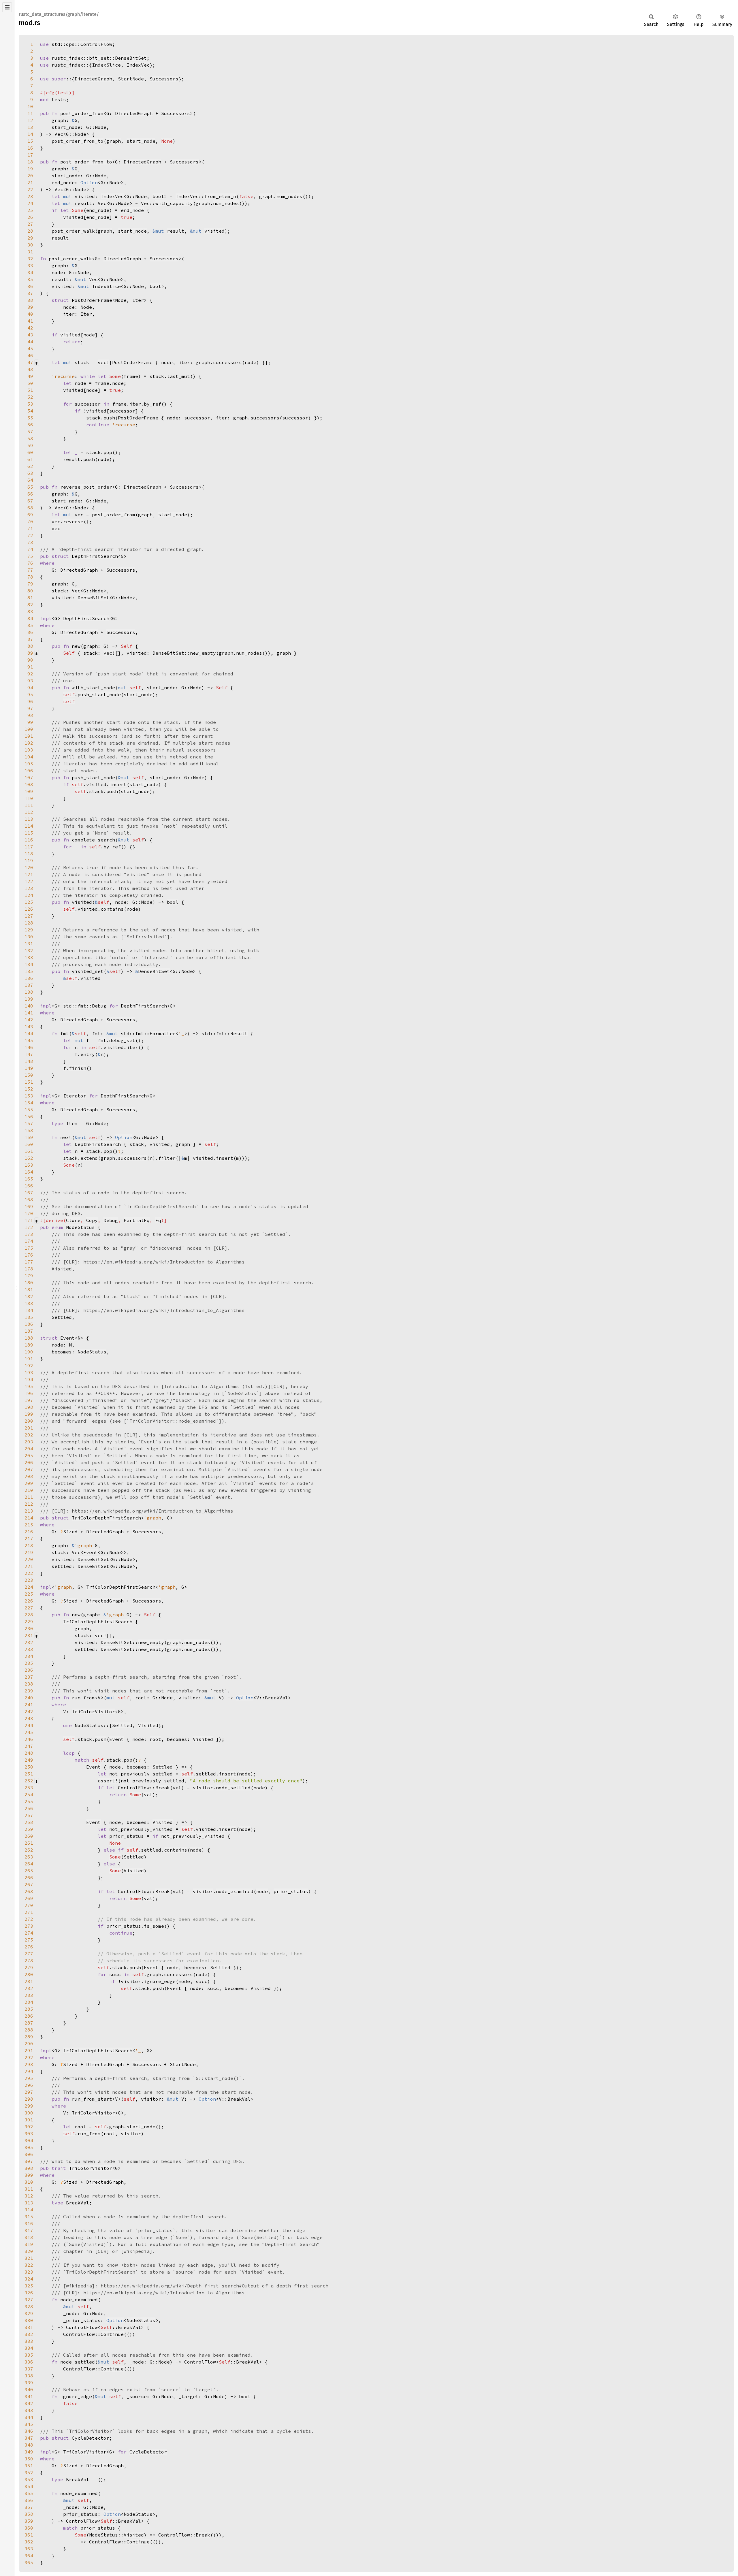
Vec (59, 134)
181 (29, 1289)
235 (29, 1663)
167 (29, 1193)
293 (29, 2064)
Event (67, 1338)
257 (29, 1815)
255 (29, 1801)
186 (29, 1324)
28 (30, 231)
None (167, 141)
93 (30, 681)
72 (30, 535)
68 (30, 508)
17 (30, 155)
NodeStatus (80, 1227)
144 (29, 1033)
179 (29, 1276)
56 (30, 425)
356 (29, 2500)
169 (29, 1206)
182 (29, 1296)
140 (29, 1006)
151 (29, 1082)
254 (29, 1794)
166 (29, 1186)
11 (30, 113)
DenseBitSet (93, 598)
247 (29, 1746)
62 (30, 466)
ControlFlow (82, 2327)
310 (29, 2182)
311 (29, 2189)
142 (29, 1020)
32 (30, 259)
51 (30, 390)
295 (29, 2078)
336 (29, 2362)
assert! (108, 1781)
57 (30, 432)
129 (29, 930)
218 (29, 1545)
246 (29, 1739)
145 (29, 1040)
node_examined (235, 1891)
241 (29, 1705)
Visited (148, 1725)
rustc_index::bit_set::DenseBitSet (99, 58)
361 (29, 2535)
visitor (203, 1788)
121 (29, 874)
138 (29, 992)
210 (29, 1490)
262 (29, 1850)
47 (30, 362)
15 (30, 141)
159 (29, 1137)
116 (29, 840)
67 (30, 501)
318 (29, 2237)
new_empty (203, 653)
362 (29, 2542)
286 (29, 2016)
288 (29, 2030)
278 (29, 1961)
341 (29, 2396)
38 (30, 300)
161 (29, 1151)
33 (30, 265)
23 (30, 196)
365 (29, 2562)
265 (29, 1871)
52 (30, 397)
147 (29, 1054)
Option (89, 182)
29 (30, 238)
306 (29, 2154)
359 (29, 2521)
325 (29, 2286)
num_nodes (289, 196)
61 (30, 459)
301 (29, 2120)
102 (29, 743)
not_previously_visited (193, 1836)
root (155, 1739)
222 (29, 1573)
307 (29, 2161)
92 (30, 674)
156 (29, 1116)
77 (30, 570)
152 (29, 1089)
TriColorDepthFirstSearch (106, 1518)
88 (30, 646)
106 (29, 771)
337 (29, 2369)
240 (29, 1698)
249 (29, 1760)
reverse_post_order (86, 487)
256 (29, 1808)
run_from (89, 2134)
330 (29, 2320)
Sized (70, 1532)
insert (118, 784)
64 (30, 480)
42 (30, 328)
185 (29, 1317)
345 (29, 2424)
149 (29, 1068)
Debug (111, 1220)
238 (29, 1684)
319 (29, 2244)
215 (29, 1525)
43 (30, 335)
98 (30, 715)
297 (29, 2092)
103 (29, 750)
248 (29, 1753)
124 (29, 895)
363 (29, 2549)
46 (30, 355)
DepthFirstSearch (95, 556)
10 (30, 106)
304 (29, 2140)
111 (29, 805)
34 (30, 272)
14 (30, 134)
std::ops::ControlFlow (82, 44)
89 (30, 653)
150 (29, 1075)
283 (29, 1995)
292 (29, 2057)
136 (29, 978)
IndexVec (138, 65)
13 (30, 127)
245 (29, 1732)
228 (29, 1615)
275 (29, 1940)
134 (29, 964)
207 (29, 1469)
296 (29, 2085)
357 (29, 2507)
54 (30, 411)
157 (29, 1123)
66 (30, 494)
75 (30, 556)
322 (29, 2265)
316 (29, 2223)
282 (29, 1988)
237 (29, 1677)
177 (29, 1262)
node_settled (233, 1788)
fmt (102, 1040)
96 (30, 701)
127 (29, 916)
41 (30, 321)
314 (29, 2210)
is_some (154, 1926)
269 (29, 1898)
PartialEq (137, 1220)
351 (29, 2466)
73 (30, 542)
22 (30, 189)
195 (29, 1386)
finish (78, 1068)
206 (29, 1462)
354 (29, 2486)
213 (29, 1511)
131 (29, 944)
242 (29, 1711)
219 (29, 1552)
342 (29, 2403)
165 (29, 1179)
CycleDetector (91, 2438)
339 (29, 2383)
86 (30, 632)
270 (29, 1905)
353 (29, 2479)
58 (30, 438)
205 (29, 1455)
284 (29, 2002)
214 (29, 1518)
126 (29, 909)
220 (29, 1559)
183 (29, 1303)
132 (29, 950)
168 (29, 1200)
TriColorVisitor (93, 1711)
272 (29, 1919)
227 (29, 1608)
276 (29, 1947)
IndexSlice (106, 65)
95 (30, 694)
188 (29, 1338)
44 (30, 342)
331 (29, 2327)
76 (30, 563)
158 (29, 1130)
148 (29, 1061)
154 (29, 1103)
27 (30, 224)
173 (29, 1234)
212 (29, 1504)
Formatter (163, 1033)
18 (30, 162)
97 (30, 708)
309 (29, 2175)
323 (29, 2272)
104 (29, 757)
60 (30, 452)
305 (29, 2147)
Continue (112, 2334)
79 (30, 584)
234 (29, 1656)
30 (30, 245)
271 (29, 1912)
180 (29, 1283)
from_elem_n (220, 196)
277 (29, 1954)
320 (29, 2251)
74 (30, 549)
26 (30, 217)
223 (29, 1580)
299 (29, 2106)
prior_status (291, 1891)
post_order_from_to (78, 141)
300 (29, 2113)
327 (29, 2300)
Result (239, 1033)
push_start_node (99, 694)
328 (29, 2306)
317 (29, 2230)
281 (29, 1981)
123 (29, 888)
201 (29, 1428)
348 (29, 2445)
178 (29, 1269)
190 (29, 1352)
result (176, 231)
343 (29, 2410)
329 (29, 2313)
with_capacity (174, 203)
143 (29, 1027)
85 (30, 625)
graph (114, 141)
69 (30, 515)
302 (29, 2127)
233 (29, 1649)
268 (29, 1891)
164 (29, 1172)
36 (30, 286)
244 (29, 1725)
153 (29, 1096)
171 (29, 1220)
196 (29, 1393)
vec (56, 521)
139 (29, 999)
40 (30, 314)
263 (29, 1857)
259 (29, 1829)
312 (29, 2196)
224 (29, 1587)
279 (29, 1967)
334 (29, 2348)
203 (29, 1442)
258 (29, 1822)
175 (29, 1248)
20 (30, 176)
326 (29, 2293)
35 (30, 279)
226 (29, 1601)
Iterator (75, 1096)
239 (29, 1691)
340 (29, 2389)
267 (29, 1884)
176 (29, 1255)
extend (89, 1158)
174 (29, 1241)
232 (29, 1642)
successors (132, 1158)
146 (29, 1047)
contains (112, 909)
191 (29, 1359)
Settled (122, 1725)
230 (29, 1628)
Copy (92, 1220)
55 (30, 418)
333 (29, 2341)
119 (29, 860)
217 (29, 1539)
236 (29, 1670)
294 (29, 2071)
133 (29, 957)
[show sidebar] (7, 7)
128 (29, 923)
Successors (164, 79)
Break (163, 1788)
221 (29, 1566)
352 (29, 2473)
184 (29, 1310)
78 (30, 577)
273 (29, 1926)
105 (29, 764)
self (69, 694)
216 (29, 1532)
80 (30, 591)
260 (29, 1836)
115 (29, 833)
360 (29, 2528)
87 (30, 639)
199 (29, 1414)
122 (29, 881)
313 (29, 2203)
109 (29, 791)
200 (29, 1421)
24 (30, 203)
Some (78, 210)
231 (29, 1635)
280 (29, 1974)
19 (30, 169)
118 (29, 854)
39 (30, 307)
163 (29, 1165)
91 (30, 667)
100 (29, 729)
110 (29, 798)
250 (29, 1767)
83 (30, 611)
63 (30, 473)
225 (29, 1594)
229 (29, 1622)
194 (29, 1379)
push (112, 791)
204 (29, 1449)
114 (29, 826)
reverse (73, 521)
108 (29, 784)
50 (30, 383)
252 (29, 1781)
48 (30, 369)
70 (30, 521)
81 (30, 598)
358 (29, 2514)
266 (29, 1878)
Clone (73, 1220)
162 (29, 1158)
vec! (103, 362)
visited (73, 217)
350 (29, 2459)
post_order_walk (73, 231)
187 (29, 1331)
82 (30, 605)
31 (30, 252)
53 (30, 404)
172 (29, 1227)
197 (29, 1400)
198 (29, 1407)
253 (29, 1788)
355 (29, 2493)
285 (29, 2009)
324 (29, 2279)
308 (29, 2168)
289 (29, 2037)
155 (29, 1110)
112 (29, 812)
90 (30, 660)
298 (29, 2099)
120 (29, 867)
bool (158, 196)
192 (29, 1366)
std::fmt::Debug (85, 1006)
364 (29, 2556)
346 (29, 2431)
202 (29, 1435)
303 (29, 2134)
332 (29, 2334)
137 (29, 985)
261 (29, 1843)
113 (29, 819)
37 (30, 293)
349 (29, 2452)
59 (30, 445)
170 (29, 1213)
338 (29, 2376)
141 (29, 1013)
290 (29, 2044)
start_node (141, 141)
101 (29, 736)
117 (29, 847)
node (89, 335)
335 (29, 2355)
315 (29, 2217)
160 (29, 1144)
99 (30, 722)
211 (29, 1497)
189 (29, 1345)
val (148, 1794)
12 (30, 120)
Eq (158, 1220)
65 (30, 487)
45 (30, 349)
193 (29, 1372)
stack (70, 1158)
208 (29, 1476)
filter (167, 1158)
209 (29, 1483)
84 (30, 618)
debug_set (122, 1040)
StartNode (131, 79)
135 (29, 971)
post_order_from (82, 113)
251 (29, 1774)
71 (30, 528)
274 (29, 1933)
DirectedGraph (93, 79)
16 (30, 148)
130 (29, 937)
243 (29, 1718)
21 (30, 182)
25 (30, 210)
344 (29, 2417)
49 (30, 376)
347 (29, 2438)
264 (29, 1864)
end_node (132, 210)
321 (29, 2258)
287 (29, 2023)
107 (29, 777)
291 (29, 2050)
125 (29, 902)
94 (30, 688)
